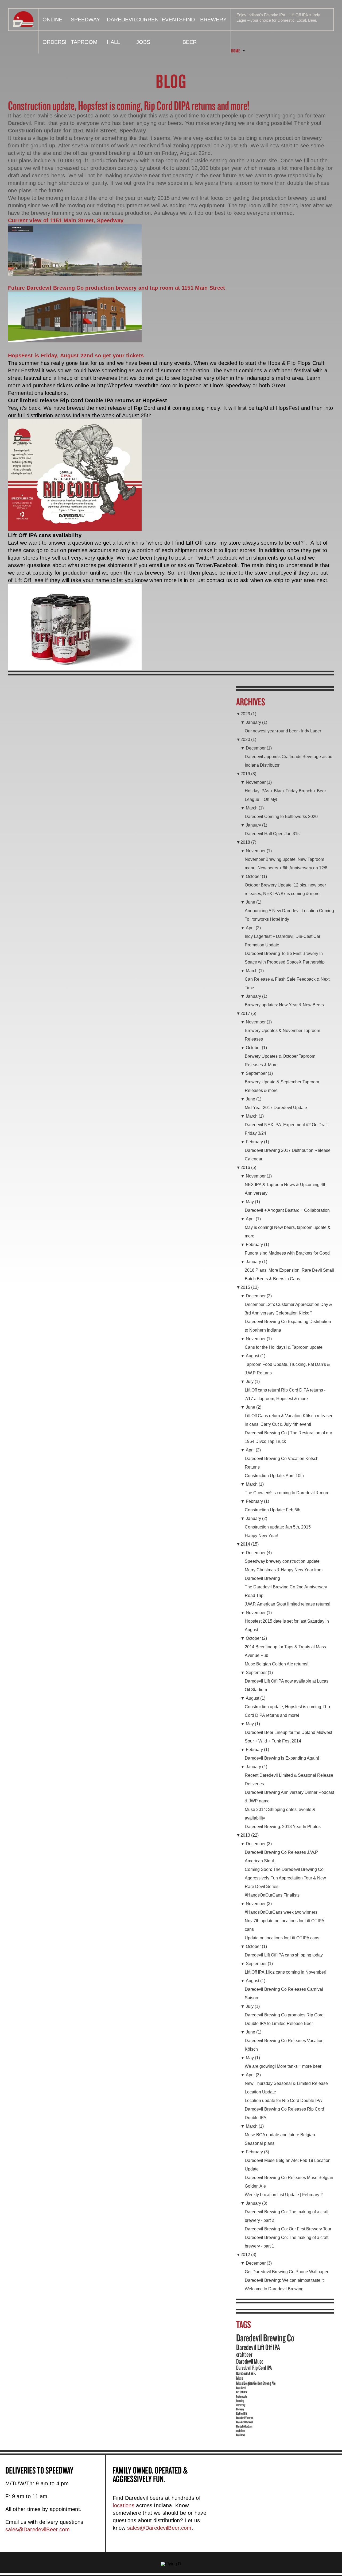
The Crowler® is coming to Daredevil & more (287, 1493)
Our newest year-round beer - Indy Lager (283, 731)
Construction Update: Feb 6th (273, 1510)
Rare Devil (241, 2388)
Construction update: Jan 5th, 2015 (278, 1527)
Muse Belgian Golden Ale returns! (277, 1664)
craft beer (241, 2430)
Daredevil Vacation (245, 2418)
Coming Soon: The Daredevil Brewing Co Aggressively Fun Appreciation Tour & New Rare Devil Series (285, 1878)
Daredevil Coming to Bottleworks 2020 (281, 817)
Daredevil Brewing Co (265, 2338)
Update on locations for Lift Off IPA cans (282, 1938)
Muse (240, 2378)
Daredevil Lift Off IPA (258, 2347)
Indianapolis (242, 2396)
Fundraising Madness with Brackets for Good (287, 1253)
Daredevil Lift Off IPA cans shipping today (284, 1955)
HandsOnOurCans (244, 2426)
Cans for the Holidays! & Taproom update (284, 1347)
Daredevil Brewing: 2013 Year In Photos (283, 1827)
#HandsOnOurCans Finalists (272, 1895)
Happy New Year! (261, 1536)
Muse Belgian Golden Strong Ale (256, 2383)
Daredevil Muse (250, 2361)
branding (240, 2401)
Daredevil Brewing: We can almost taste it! (285, 2280)
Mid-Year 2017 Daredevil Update (276, 1108)
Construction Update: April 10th (274, 1476)
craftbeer (244, 2354)
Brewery (213, 20)
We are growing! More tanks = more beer (283, 2066)
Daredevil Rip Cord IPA (254, 2368)
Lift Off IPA (242, 2392)
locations (124, 2505)
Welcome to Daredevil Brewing (274, 2289)
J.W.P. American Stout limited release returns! (287, 1604)
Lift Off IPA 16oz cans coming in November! (285, 1972)
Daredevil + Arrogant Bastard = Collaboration (287, 1210)
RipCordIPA (242, 2413)
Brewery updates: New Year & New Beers (284, 1005)
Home (236, 51)
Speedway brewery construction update (282, 1561)
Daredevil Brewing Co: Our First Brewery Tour (288, 2229)
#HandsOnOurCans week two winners (281, 1912)
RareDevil (241, 2435)
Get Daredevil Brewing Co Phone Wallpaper (287, 2272)
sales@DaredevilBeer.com (38, 2529)
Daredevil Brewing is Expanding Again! (282, 1758)
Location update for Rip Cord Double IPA (283, 2101)
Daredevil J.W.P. (246, 2373)
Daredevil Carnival (244, 2422)
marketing (241, 2405)
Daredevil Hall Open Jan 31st (273, 834)
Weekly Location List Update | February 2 (284, 2195)
